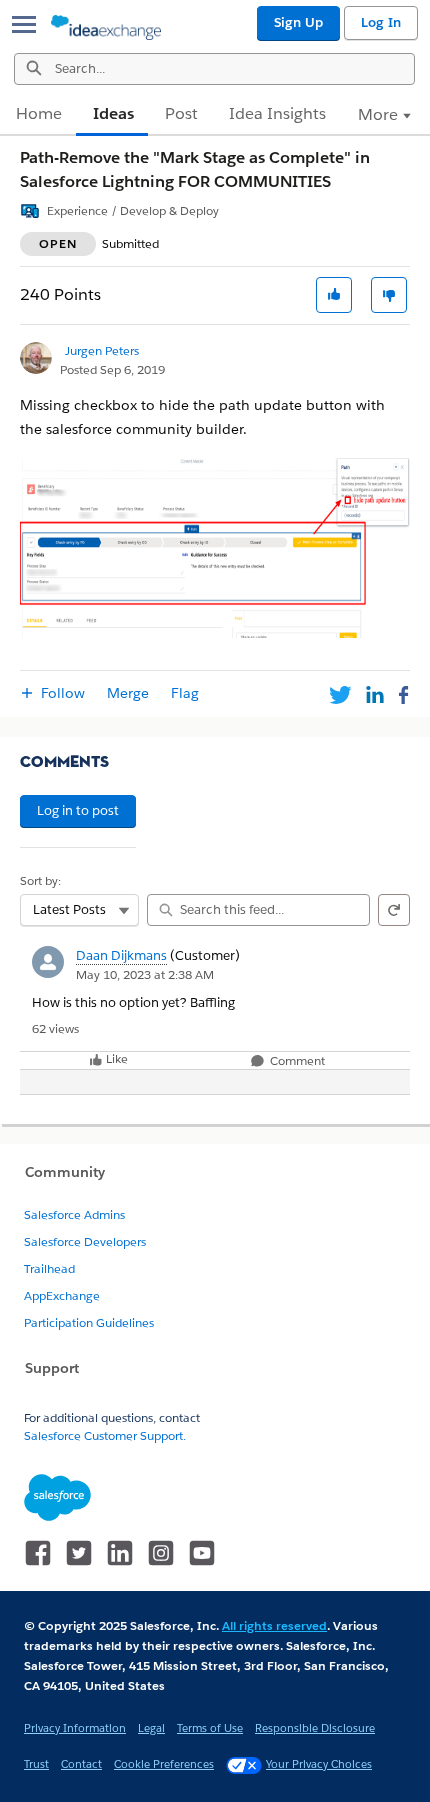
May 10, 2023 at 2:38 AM (145, 974)
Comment (296, 1061)
